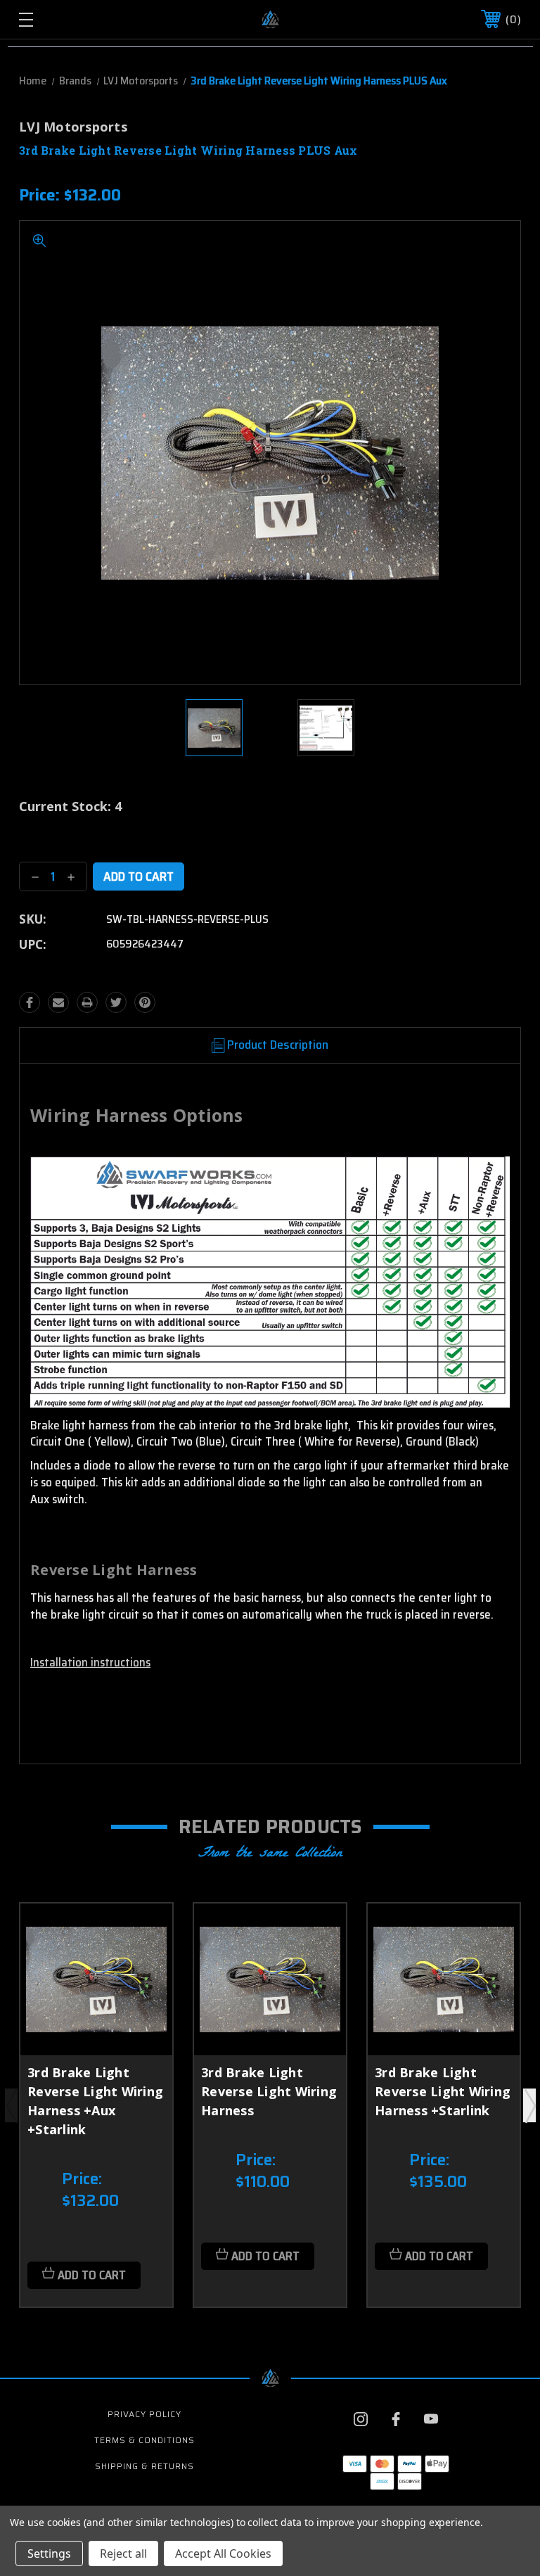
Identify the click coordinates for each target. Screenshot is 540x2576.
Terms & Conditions (144, 2440)
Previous (11, 2105)
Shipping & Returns (144, 2466)
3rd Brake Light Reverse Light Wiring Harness (269, 2091)
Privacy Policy (144, 2414)
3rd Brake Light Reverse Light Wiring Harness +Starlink (443, 2091)
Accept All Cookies (223, 2553)
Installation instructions (90, 1662)
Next (529, 2105)
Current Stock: (70, 806)
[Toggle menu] (69, 19)
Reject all (123, 2553)
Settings (49, 2553)
